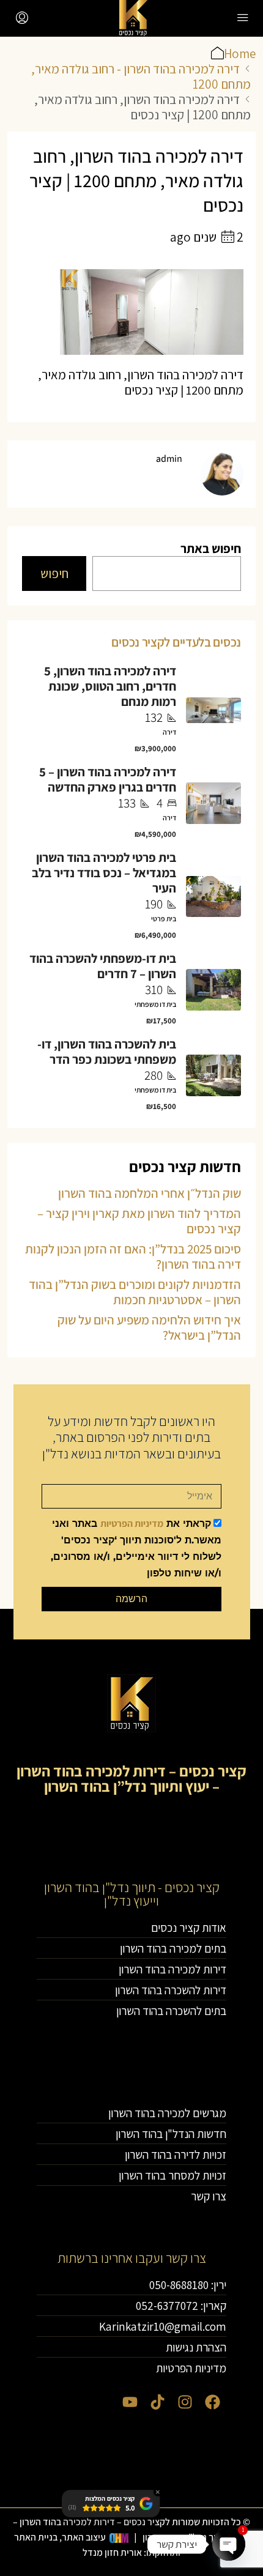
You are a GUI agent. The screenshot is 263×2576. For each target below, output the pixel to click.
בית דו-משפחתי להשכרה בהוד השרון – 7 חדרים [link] (103, 966)
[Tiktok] (157, 2402)
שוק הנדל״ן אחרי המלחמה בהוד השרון (150, 1193)
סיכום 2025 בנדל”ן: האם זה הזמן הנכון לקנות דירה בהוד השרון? (133, 1256)
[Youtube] (130, 2402)
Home (240, 54)
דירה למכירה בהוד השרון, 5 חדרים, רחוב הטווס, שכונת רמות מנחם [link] (110, 686)
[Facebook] (213, 2402)
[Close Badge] (157, 2492)
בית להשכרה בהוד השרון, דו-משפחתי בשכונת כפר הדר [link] (107, 1052)
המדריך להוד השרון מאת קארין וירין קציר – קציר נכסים (139, 1221)
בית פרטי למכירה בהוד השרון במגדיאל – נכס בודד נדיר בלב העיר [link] (104, 873)
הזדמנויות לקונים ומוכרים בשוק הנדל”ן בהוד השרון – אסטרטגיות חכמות (135, 1292)
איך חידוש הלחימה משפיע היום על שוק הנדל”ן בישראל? (149, 1327)
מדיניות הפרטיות (132, 1524)
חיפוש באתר (211, 548)
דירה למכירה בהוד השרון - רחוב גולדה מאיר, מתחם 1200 (141, 76)
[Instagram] (185, 2402)
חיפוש (54, 573)
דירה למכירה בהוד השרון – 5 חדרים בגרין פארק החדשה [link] (108, 779)
